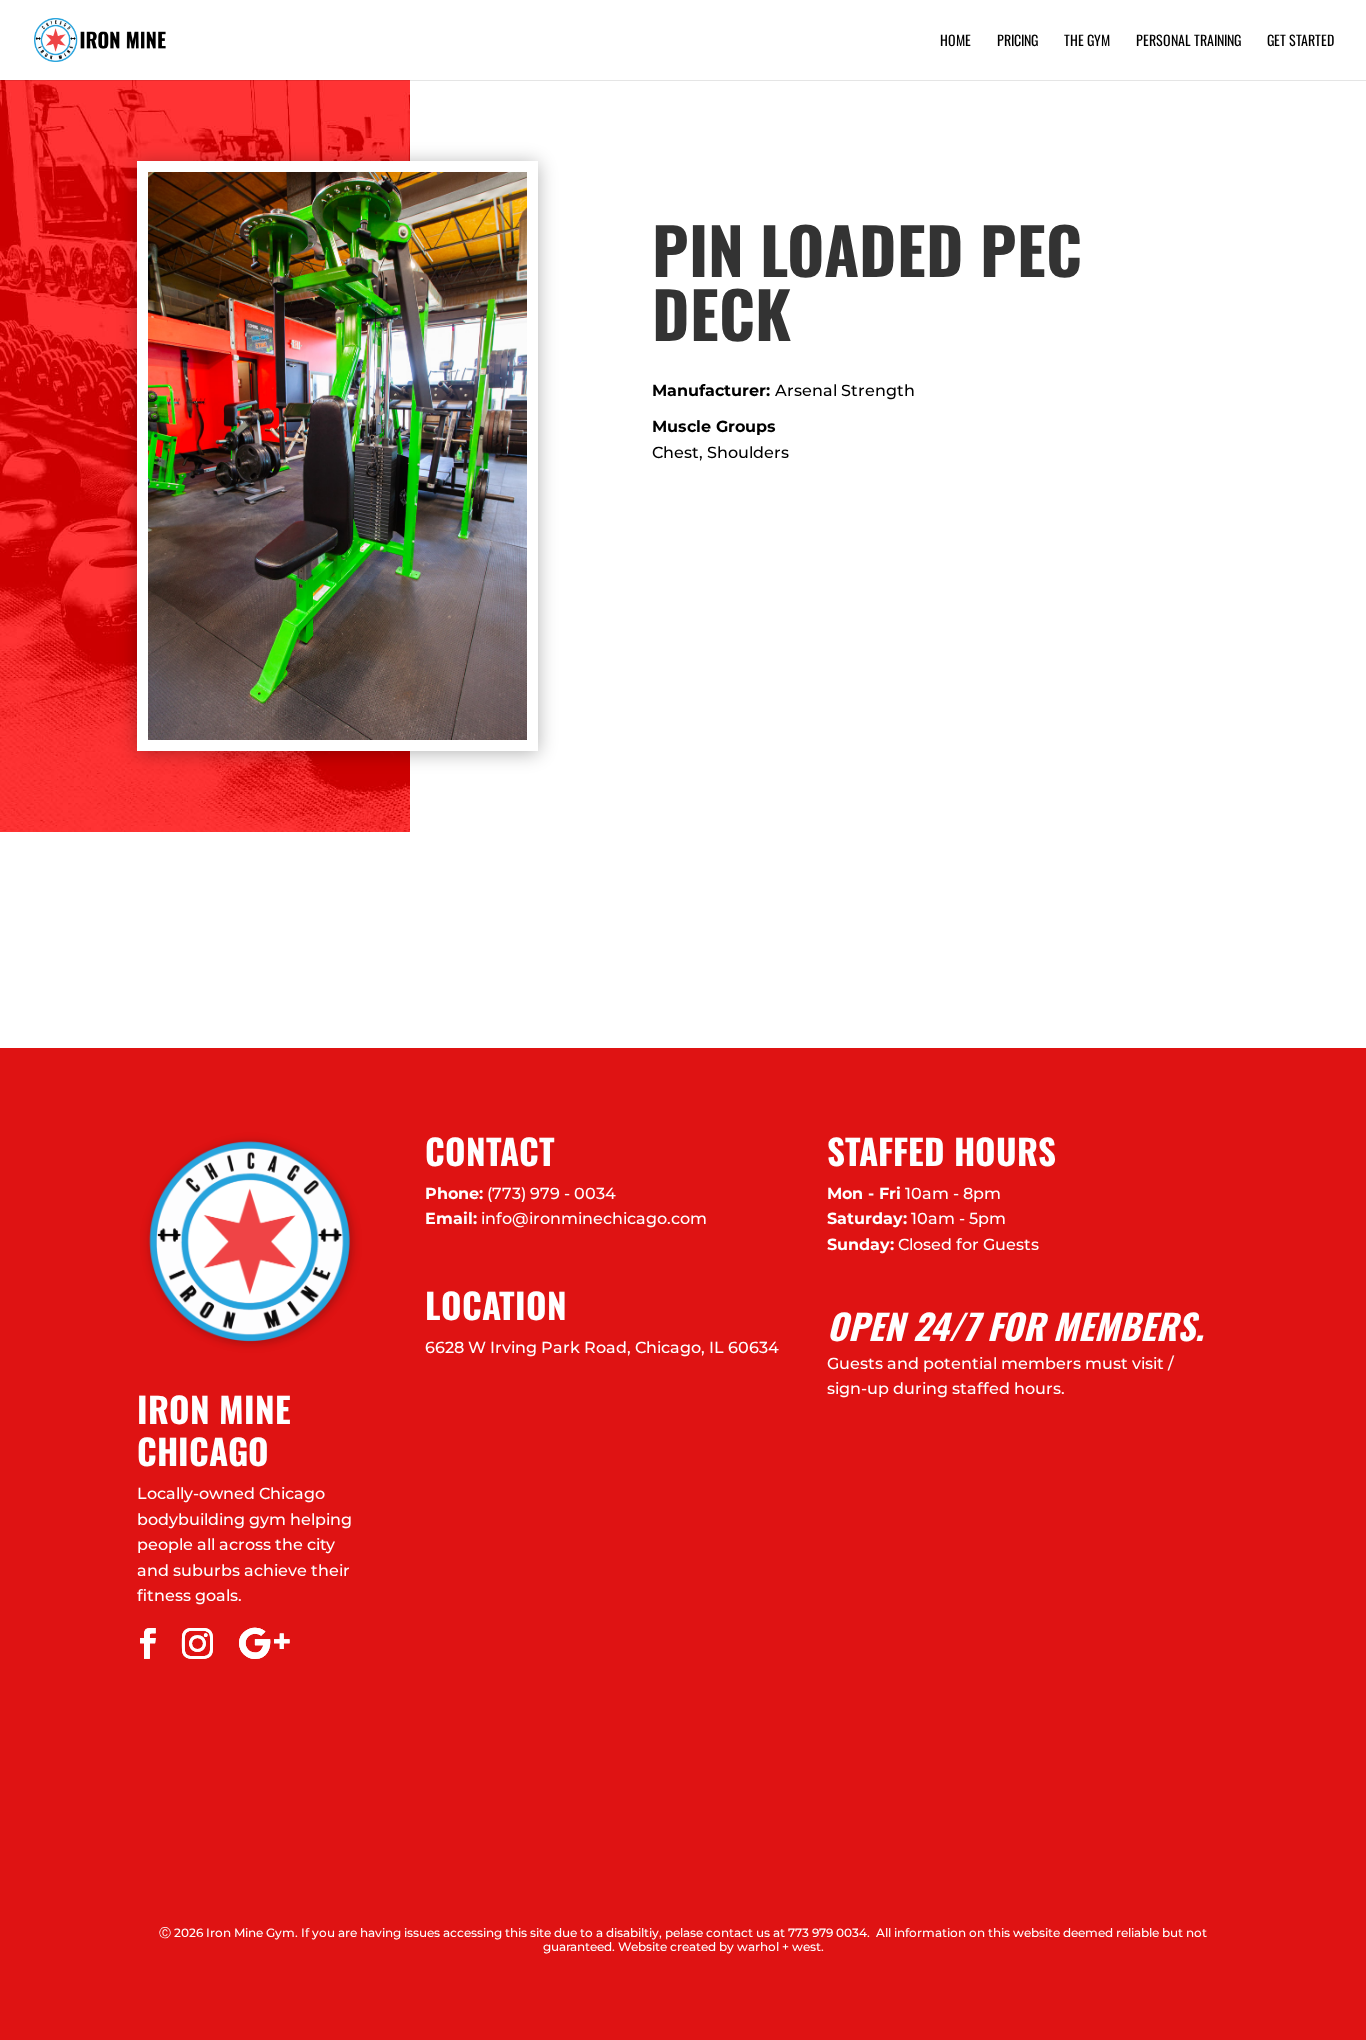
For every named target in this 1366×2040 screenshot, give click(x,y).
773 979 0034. (829, 1932)
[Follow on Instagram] (198, 1644)
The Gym (1087, 41)
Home (955, 41)
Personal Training (1188, 41)
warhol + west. (780, 1946)
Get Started (1300, 41)
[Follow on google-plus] (264, 1644)
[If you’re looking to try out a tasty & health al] (171, 939)
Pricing (1017, 41)
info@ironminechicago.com (594, 1218)
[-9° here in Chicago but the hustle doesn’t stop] (854, 939)
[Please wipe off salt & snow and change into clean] (513, 939)
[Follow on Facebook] (148, 1644)
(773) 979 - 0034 (551, 1193)
